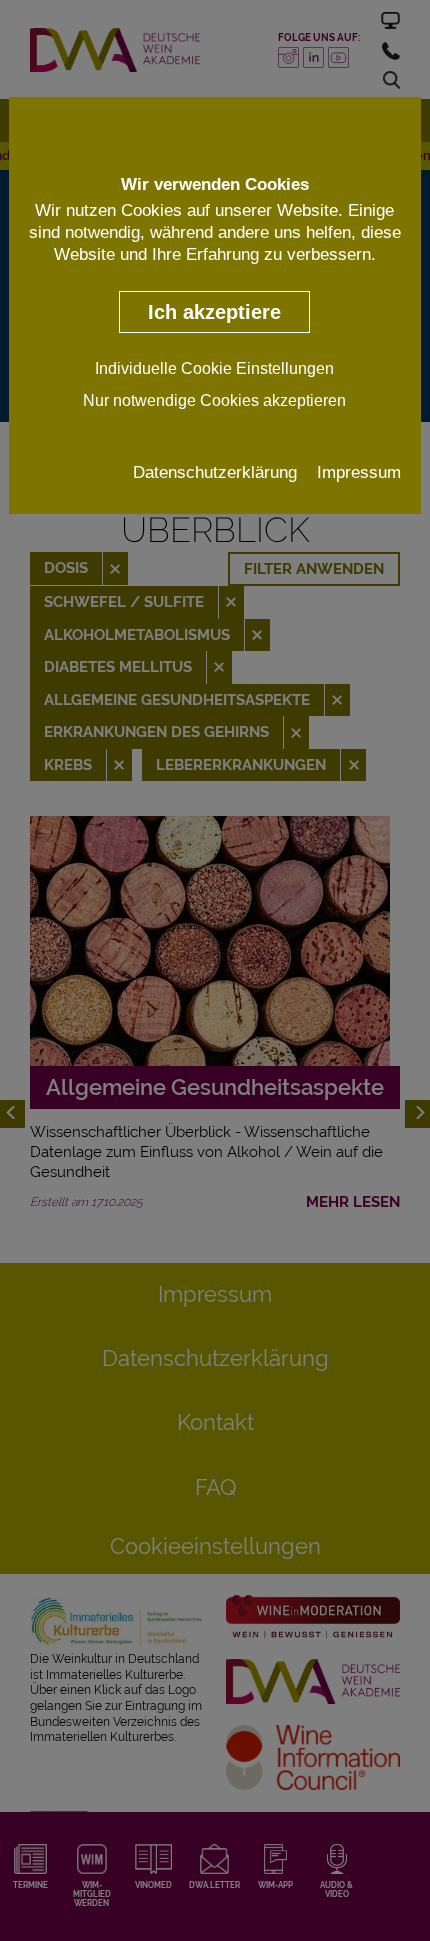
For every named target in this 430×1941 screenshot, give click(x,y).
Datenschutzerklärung (215, 472)
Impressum (359, 472)
